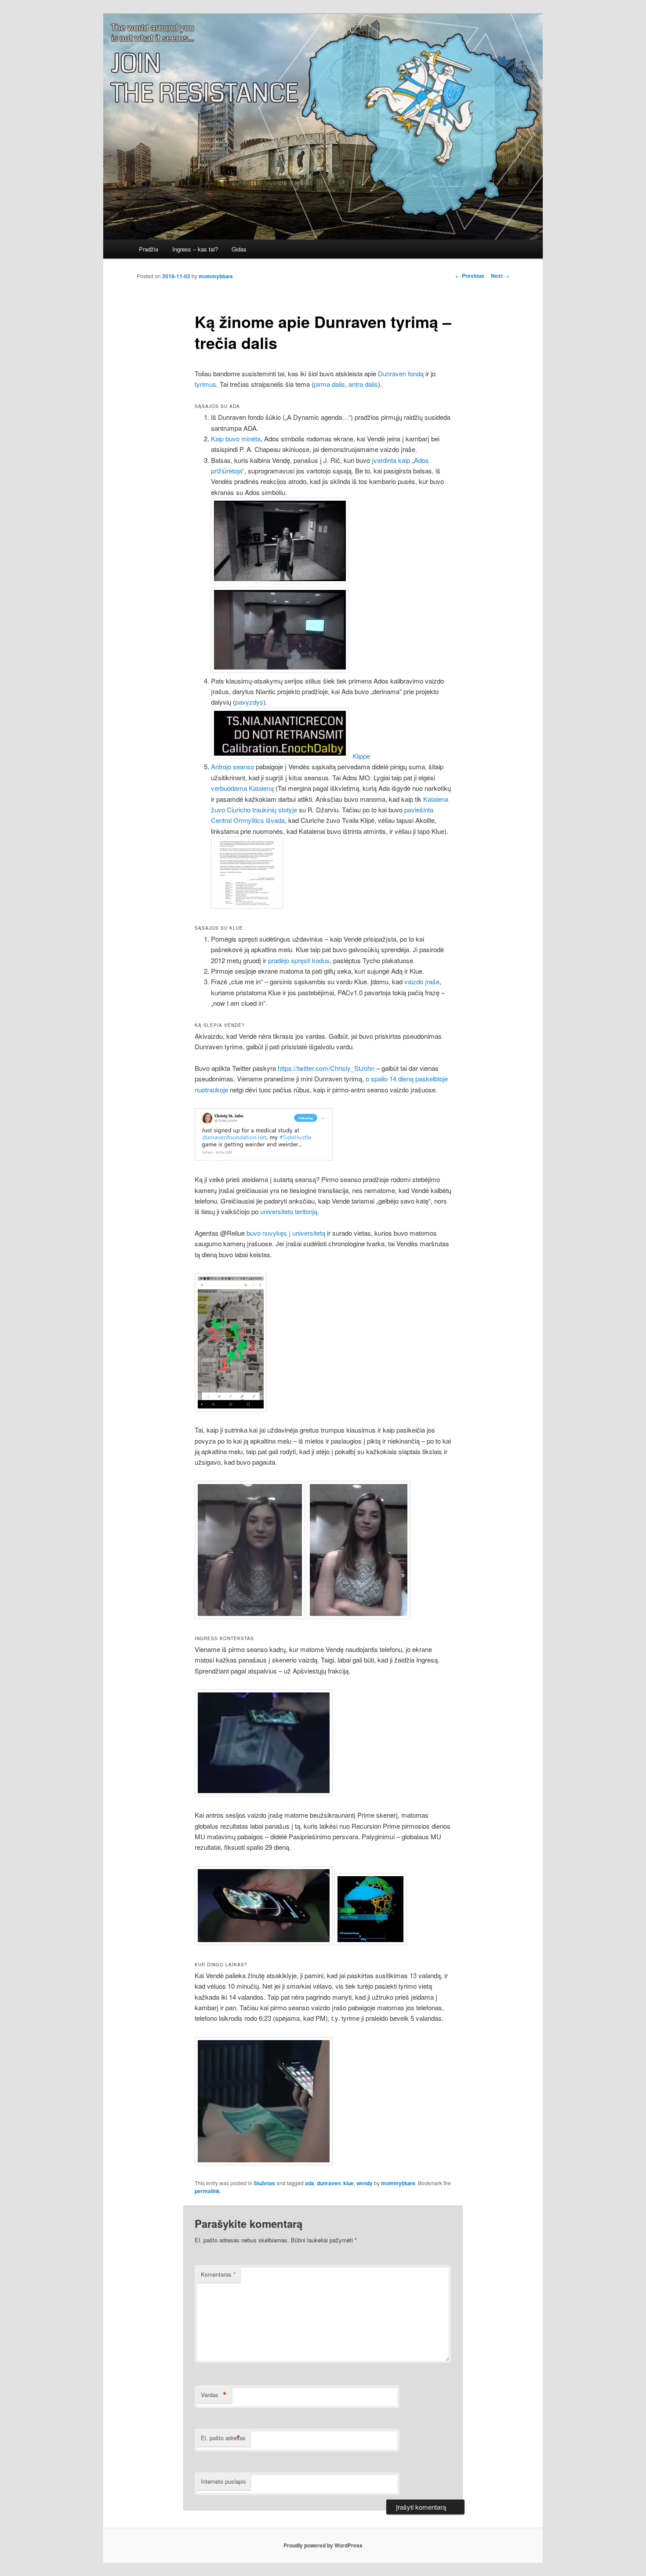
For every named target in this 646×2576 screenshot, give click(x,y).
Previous (470, 276)
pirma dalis (329, 384)
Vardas (214, 2395)
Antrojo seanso (232, 766)
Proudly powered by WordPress (323, 2545)
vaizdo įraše (422, 981)
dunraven (329, 2183)
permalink (207, 2191)
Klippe (361, 756)
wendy (365, 2183)
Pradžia (149, 249)
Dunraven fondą (401, 373)
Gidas (239, 249)
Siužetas (264, 2183)
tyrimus (205, 384)
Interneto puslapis (223, 2481)
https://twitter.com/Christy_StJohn (326, 1068)
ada (310, 2183)
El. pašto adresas (223, 2438)
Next (500, 276)
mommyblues (216, 276)
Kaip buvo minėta (236, 438)
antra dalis (363, 384)
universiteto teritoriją (289, 1211)
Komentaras (218, 2274)
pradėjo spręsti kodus (299, 960)
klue (348, 2183)
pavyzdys (249, 702)
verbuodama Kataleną (242, 788)
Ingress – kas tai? (195, 249)
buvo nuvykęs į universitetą (286, 1233)
